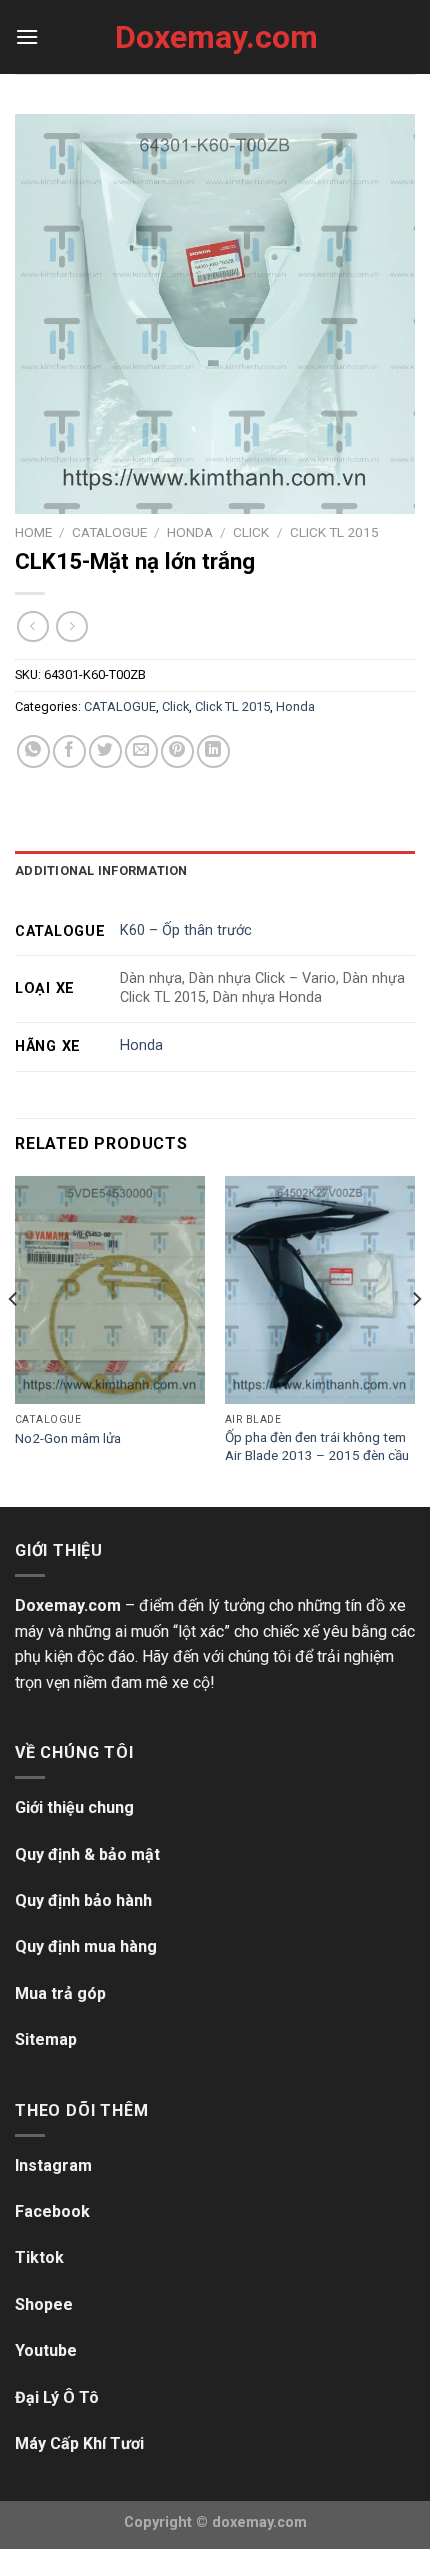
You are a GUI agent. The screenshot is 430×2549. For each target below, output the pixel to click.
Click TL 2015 (334, 532)
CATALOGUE (109, 532)
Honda (190, 532)
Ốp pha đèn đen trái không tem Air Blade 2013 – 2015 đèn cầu (317, 1446)
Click (251, 532)
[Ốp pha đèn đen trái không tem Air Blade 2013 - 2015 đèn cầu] (320, 1290)
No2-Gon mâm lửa (68, 1438)
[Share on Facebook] (69, 751)
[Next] (416, 1339)
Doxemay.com (215, 37)
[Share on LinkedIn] (213, 751)
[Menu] (27, 36)
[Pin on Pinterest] (177, 751)
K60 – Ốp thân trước (186, 930)
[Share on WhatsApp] (33, 751)
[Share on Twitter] (105, 751)
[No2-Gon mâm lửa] (110, 1290)
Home (33, 532)
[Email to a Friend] (141, 751)
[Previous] (14, 1339)
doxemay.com (259, 2522)
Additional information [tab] (101, 870)
